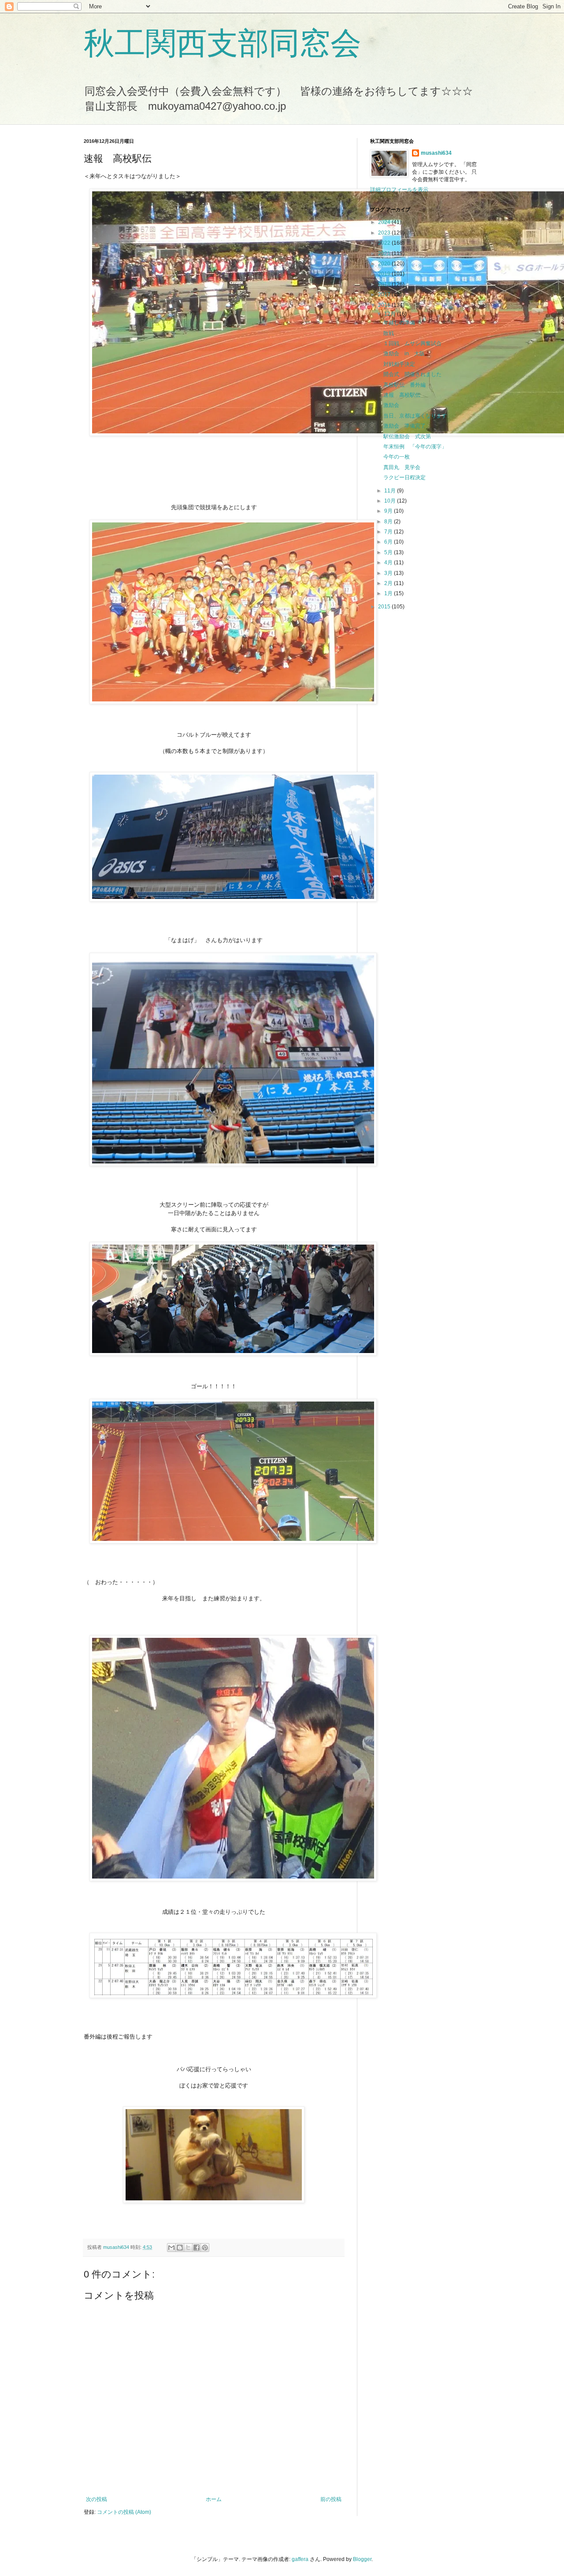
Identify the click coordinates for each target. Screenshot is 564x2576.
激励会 (391, 405)
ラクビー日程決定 (404, 477)
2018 (385, 284)
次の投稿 (96, 2499)
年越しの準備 (399, 323)
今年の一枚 (397, 457)
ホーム (214, 2499)
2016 (385, 305)
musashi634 (436, 153)
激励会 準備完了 (404, 426)
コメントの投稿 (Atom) (124, 2512)
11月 (391, 491)
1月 (389, 593)
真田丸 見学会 (402, 467)
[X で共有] (188, 2248)
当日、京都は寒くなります (415, 416)
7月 (389, 532)
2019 (385, 274)
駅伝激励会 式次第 (407, 436)
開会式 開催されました (412, 374)
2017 (385, 295)
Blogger (362, 2559)
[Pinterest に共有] (205, 2248)
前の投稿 (331, 2499)
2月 (389, 583)
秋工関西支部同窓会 (223, 43)
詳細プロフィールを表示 (399, 190)
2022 (385, 243)
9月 (389, 511)
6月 (389, 542)
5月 (389, 552)
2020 (385, 264)
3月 (389, 573)
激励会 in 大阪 (404, 354)
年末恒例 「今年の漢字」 (415, 447)
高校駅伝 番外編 (404, 385)
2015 (385, 607)
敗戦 (389, 333)
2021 (385, 253)
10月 (391, 501)
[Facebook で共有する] (197, 2248)
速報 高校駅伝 (402, 395)
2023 (385, 233)
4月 (389, 563)
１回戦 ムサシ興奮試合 (412, 343)
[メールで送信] (171, 2248)
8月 (389, 522)
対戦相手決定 (399, 364)
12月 (391, 314)
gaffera (300, 2559)
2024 (385, 222)
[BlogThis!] (180, 2248)
